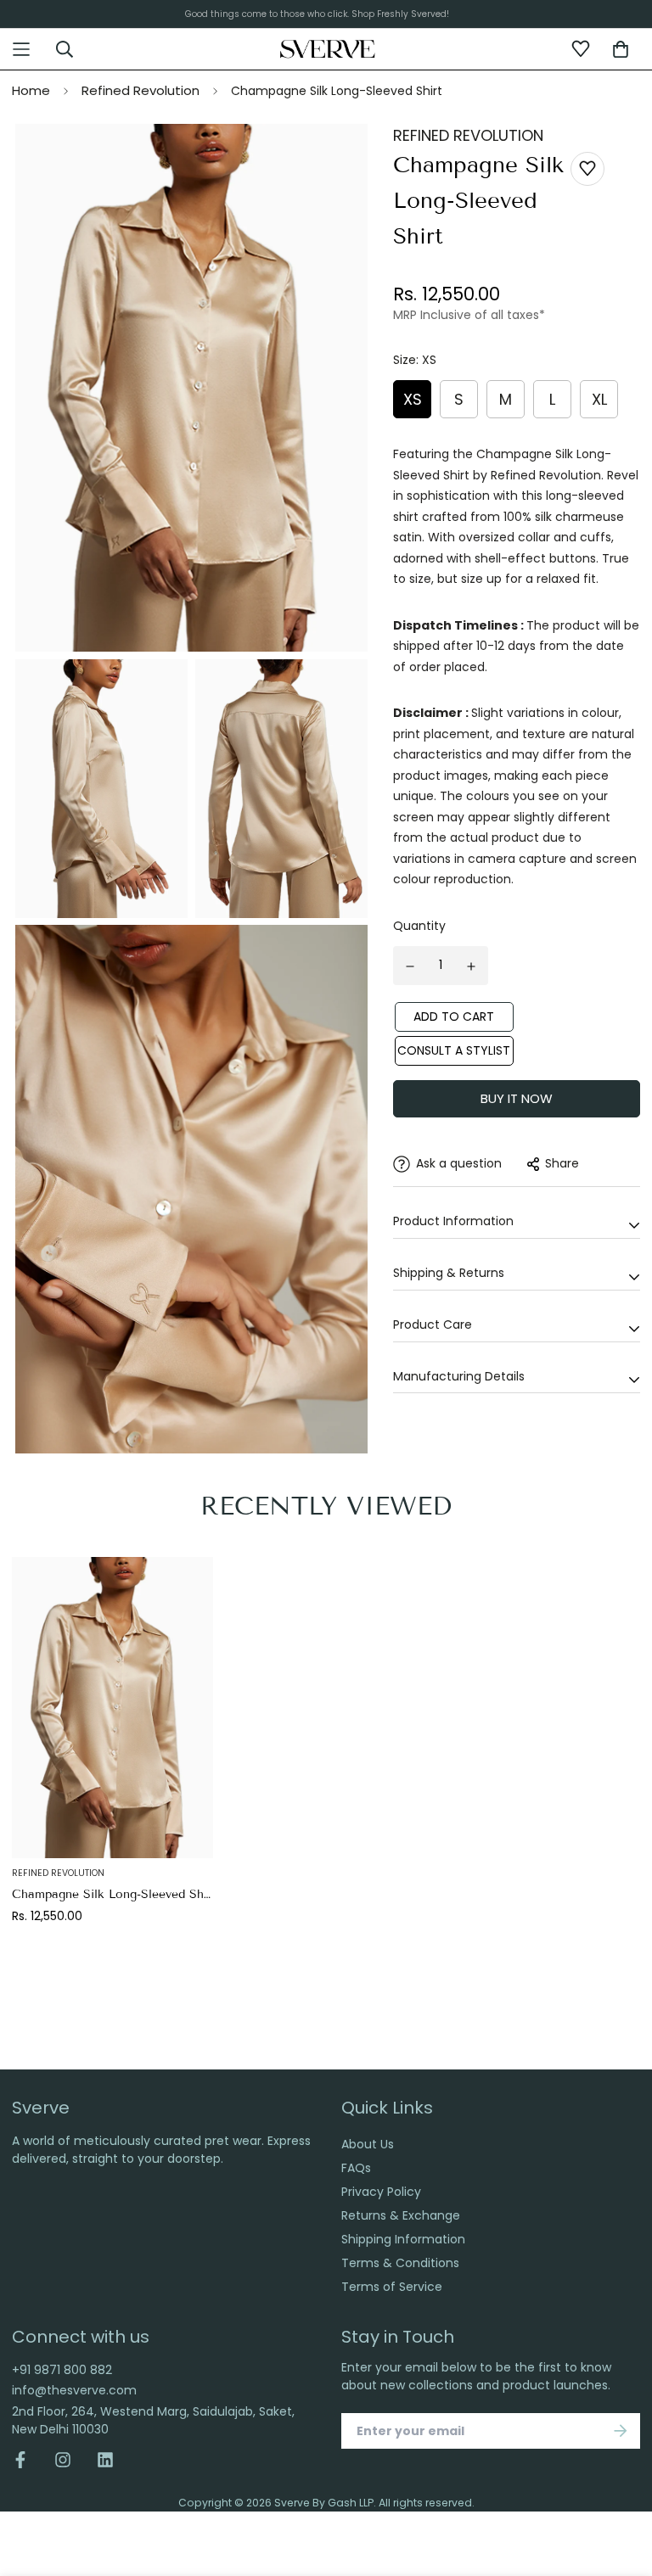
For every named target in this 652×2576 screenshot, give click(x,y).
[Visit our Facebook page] (27, 2460)
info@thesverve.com (74, 2390)
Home (31, 90)
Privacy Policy (381, 2192)
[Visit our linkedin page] (105, 2460)
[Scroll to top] (621, 2472)
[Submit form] (621, 2431)
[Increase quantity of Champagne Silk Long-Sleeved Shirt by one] (472, 966)
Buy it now (517, 1098)
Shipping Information (403, 2239)
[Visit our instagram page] (63, 2460)
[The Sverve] (328, 48)
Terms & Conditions (400, 2263)
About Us (368, 2144)
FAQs (356, 2168)
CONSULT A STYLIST (454, 1050)
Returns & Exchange (401, 2215)
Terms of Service (392, 2287)
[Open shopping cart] (621, 49)
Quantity (419, 926)
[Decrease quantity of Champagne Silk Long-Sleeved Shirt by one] (410, 966)
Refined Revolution (141, 90)
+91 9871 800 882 (62, 2370)
